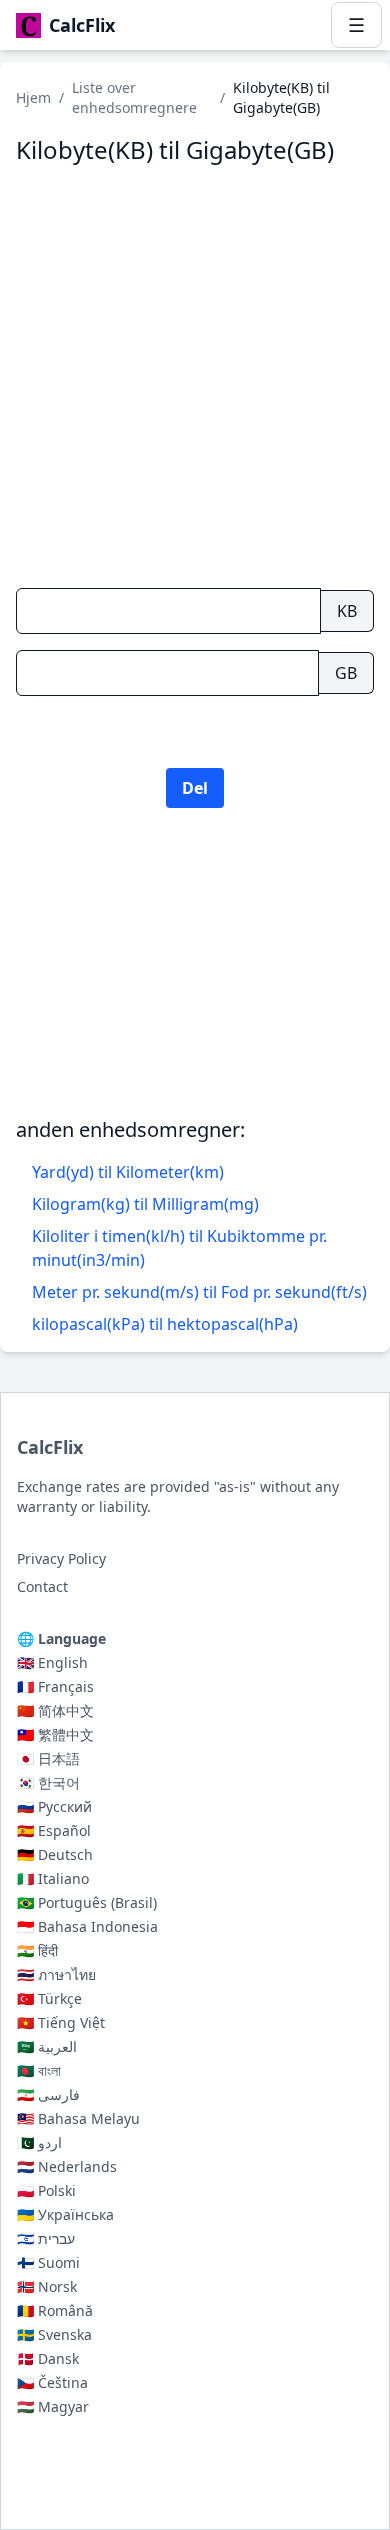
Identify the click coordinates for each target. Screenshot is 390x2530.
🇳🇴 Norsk (47, 2286)
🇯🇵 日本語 (48, 1758)
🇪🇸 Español (54, 1830)
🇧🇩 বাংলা (39, 2070)
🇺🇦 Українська (65, 2214)
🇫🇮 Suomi (48, 2262)
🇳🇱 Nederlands (67, 2166)
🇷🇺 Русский (54, 1806)
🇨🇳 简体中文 (55, 1710)
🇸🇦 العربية (47, 2046)
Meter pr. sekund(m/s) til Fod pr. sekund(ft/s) (199, 1292)
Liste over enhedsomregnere (134, 97)
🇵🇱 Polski (46, 2190)
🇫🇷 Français (55, 1686)
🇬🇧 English (52, 1662)
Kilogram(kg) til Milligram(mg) (145, 1204)
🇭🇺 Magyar (53, 2406)
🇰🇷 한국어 (48, 1782)
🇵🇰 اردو (39, 2142)
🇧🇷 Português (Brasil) (87, 1902)
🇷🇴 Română (55, 2310)
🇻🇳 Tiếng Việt (61, 2022)
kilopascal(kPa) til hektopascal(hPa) (165, 1324)
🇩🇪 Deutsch (55, 1854)
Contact (42, 1586)
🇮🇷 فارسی (48, 2094)
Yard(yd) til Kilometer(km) (128, 1172)
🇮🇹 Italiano (53, 1878)
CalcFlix (50, 1447)
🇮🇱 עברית (46, 2238)
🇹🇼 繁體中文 (55, 1734)
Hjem (33, 97)
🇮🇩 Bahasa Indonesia (87, 1926)
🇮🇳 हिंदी (37, 1950)
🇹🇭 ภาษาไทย (56, 1974)
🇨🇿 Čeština (52, 2382)
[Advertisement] (195, 990)
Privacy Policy (61, 1558)
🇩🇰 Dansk (48, 2358)
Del (195, 788)
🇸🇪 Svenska (54, 2334)
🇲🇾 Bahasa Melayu (78, 2118)
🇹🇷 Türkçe (49, 1998)
